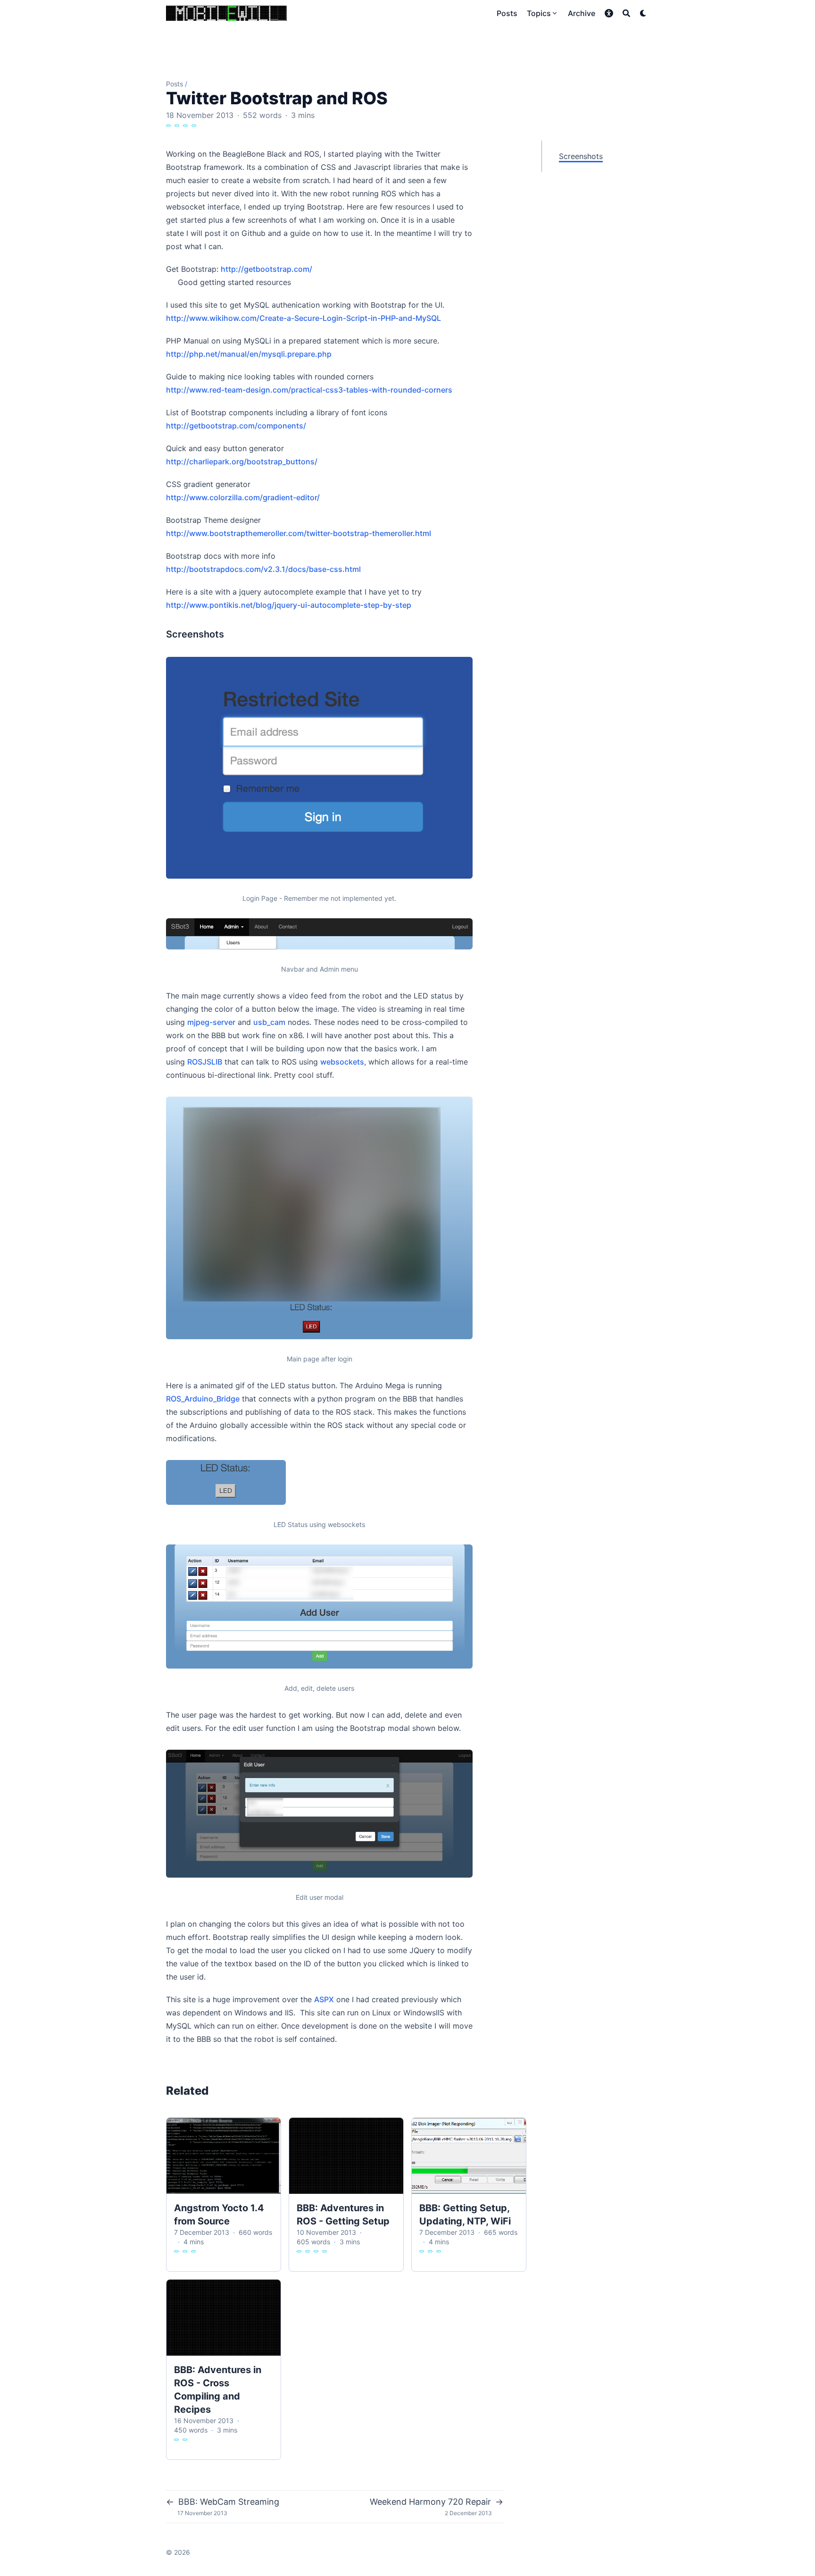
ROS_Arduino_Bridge (203, 1399)
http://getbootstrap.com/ (266, 269)
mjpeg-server (211, 1022)
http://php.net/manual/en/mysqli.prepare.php (249, 354)
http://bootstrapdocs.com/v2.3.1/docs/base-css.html (263, 569)
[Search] (626, 13)
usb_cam (269, 1022)
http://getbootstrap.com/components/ (236, 426)
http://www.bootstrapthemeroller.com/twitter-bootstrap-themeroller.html (299, 533)
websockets (342, 1062)
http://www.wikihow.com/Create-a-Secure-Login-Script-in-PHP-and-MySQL (304, 318)
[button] (609, 13)
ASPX (324, 1999)
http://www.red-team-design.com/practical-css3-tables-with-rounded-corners (309, 390)
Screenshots (581, 156)
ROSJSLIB (205, 1062)
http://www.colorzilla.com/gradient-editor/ (243, 497)
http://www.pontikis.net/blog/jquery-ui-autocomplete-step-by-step (289, 605)
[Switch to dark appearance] (643, 13)
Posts (175, 84)
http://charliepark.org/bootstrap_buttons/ (242, 461)
